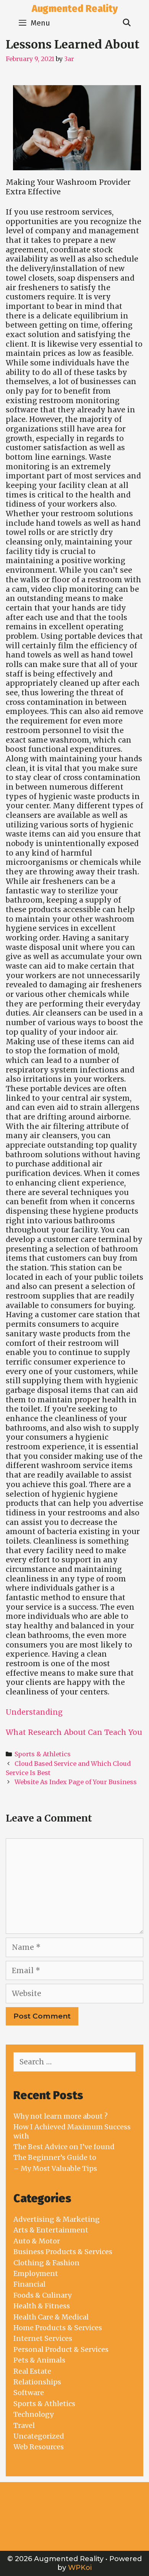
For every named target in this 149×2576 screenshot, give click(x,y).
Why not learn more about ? (61, 2116)
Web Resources (39, 2447)
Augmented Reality (75, 9)
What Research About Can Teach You (74, 1732)
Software (29, 2393)
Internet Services (43, 2338)
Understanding (34, 1712)
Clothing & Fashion (46, 2263)
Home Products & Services (58, 2328)
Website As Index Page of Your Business (76, 1782)
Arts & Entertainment (51, 2230)
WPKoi (80, 2568)
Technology (33, 2414)
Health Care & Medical (51, 2317)
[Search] (127, 23)
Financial (29, 2284)
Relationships (37, 2382)
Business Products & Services (63, 2252)
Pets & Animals (39, 2360)
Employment (36, 2273)
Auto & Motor (37, 2241)
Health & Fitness (42, 2306)
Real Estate (32, 2371)
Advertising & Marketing (57, 2219)
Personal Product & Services (61, 2349)
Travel (24, 2425)
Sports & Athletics (43, 1754)
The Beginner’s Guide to (55, 2157)
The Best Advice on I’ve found (64, 2147)
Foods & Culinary (42, 2295)
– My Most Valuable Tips (55, 2168)
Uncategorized (39, 2436)
